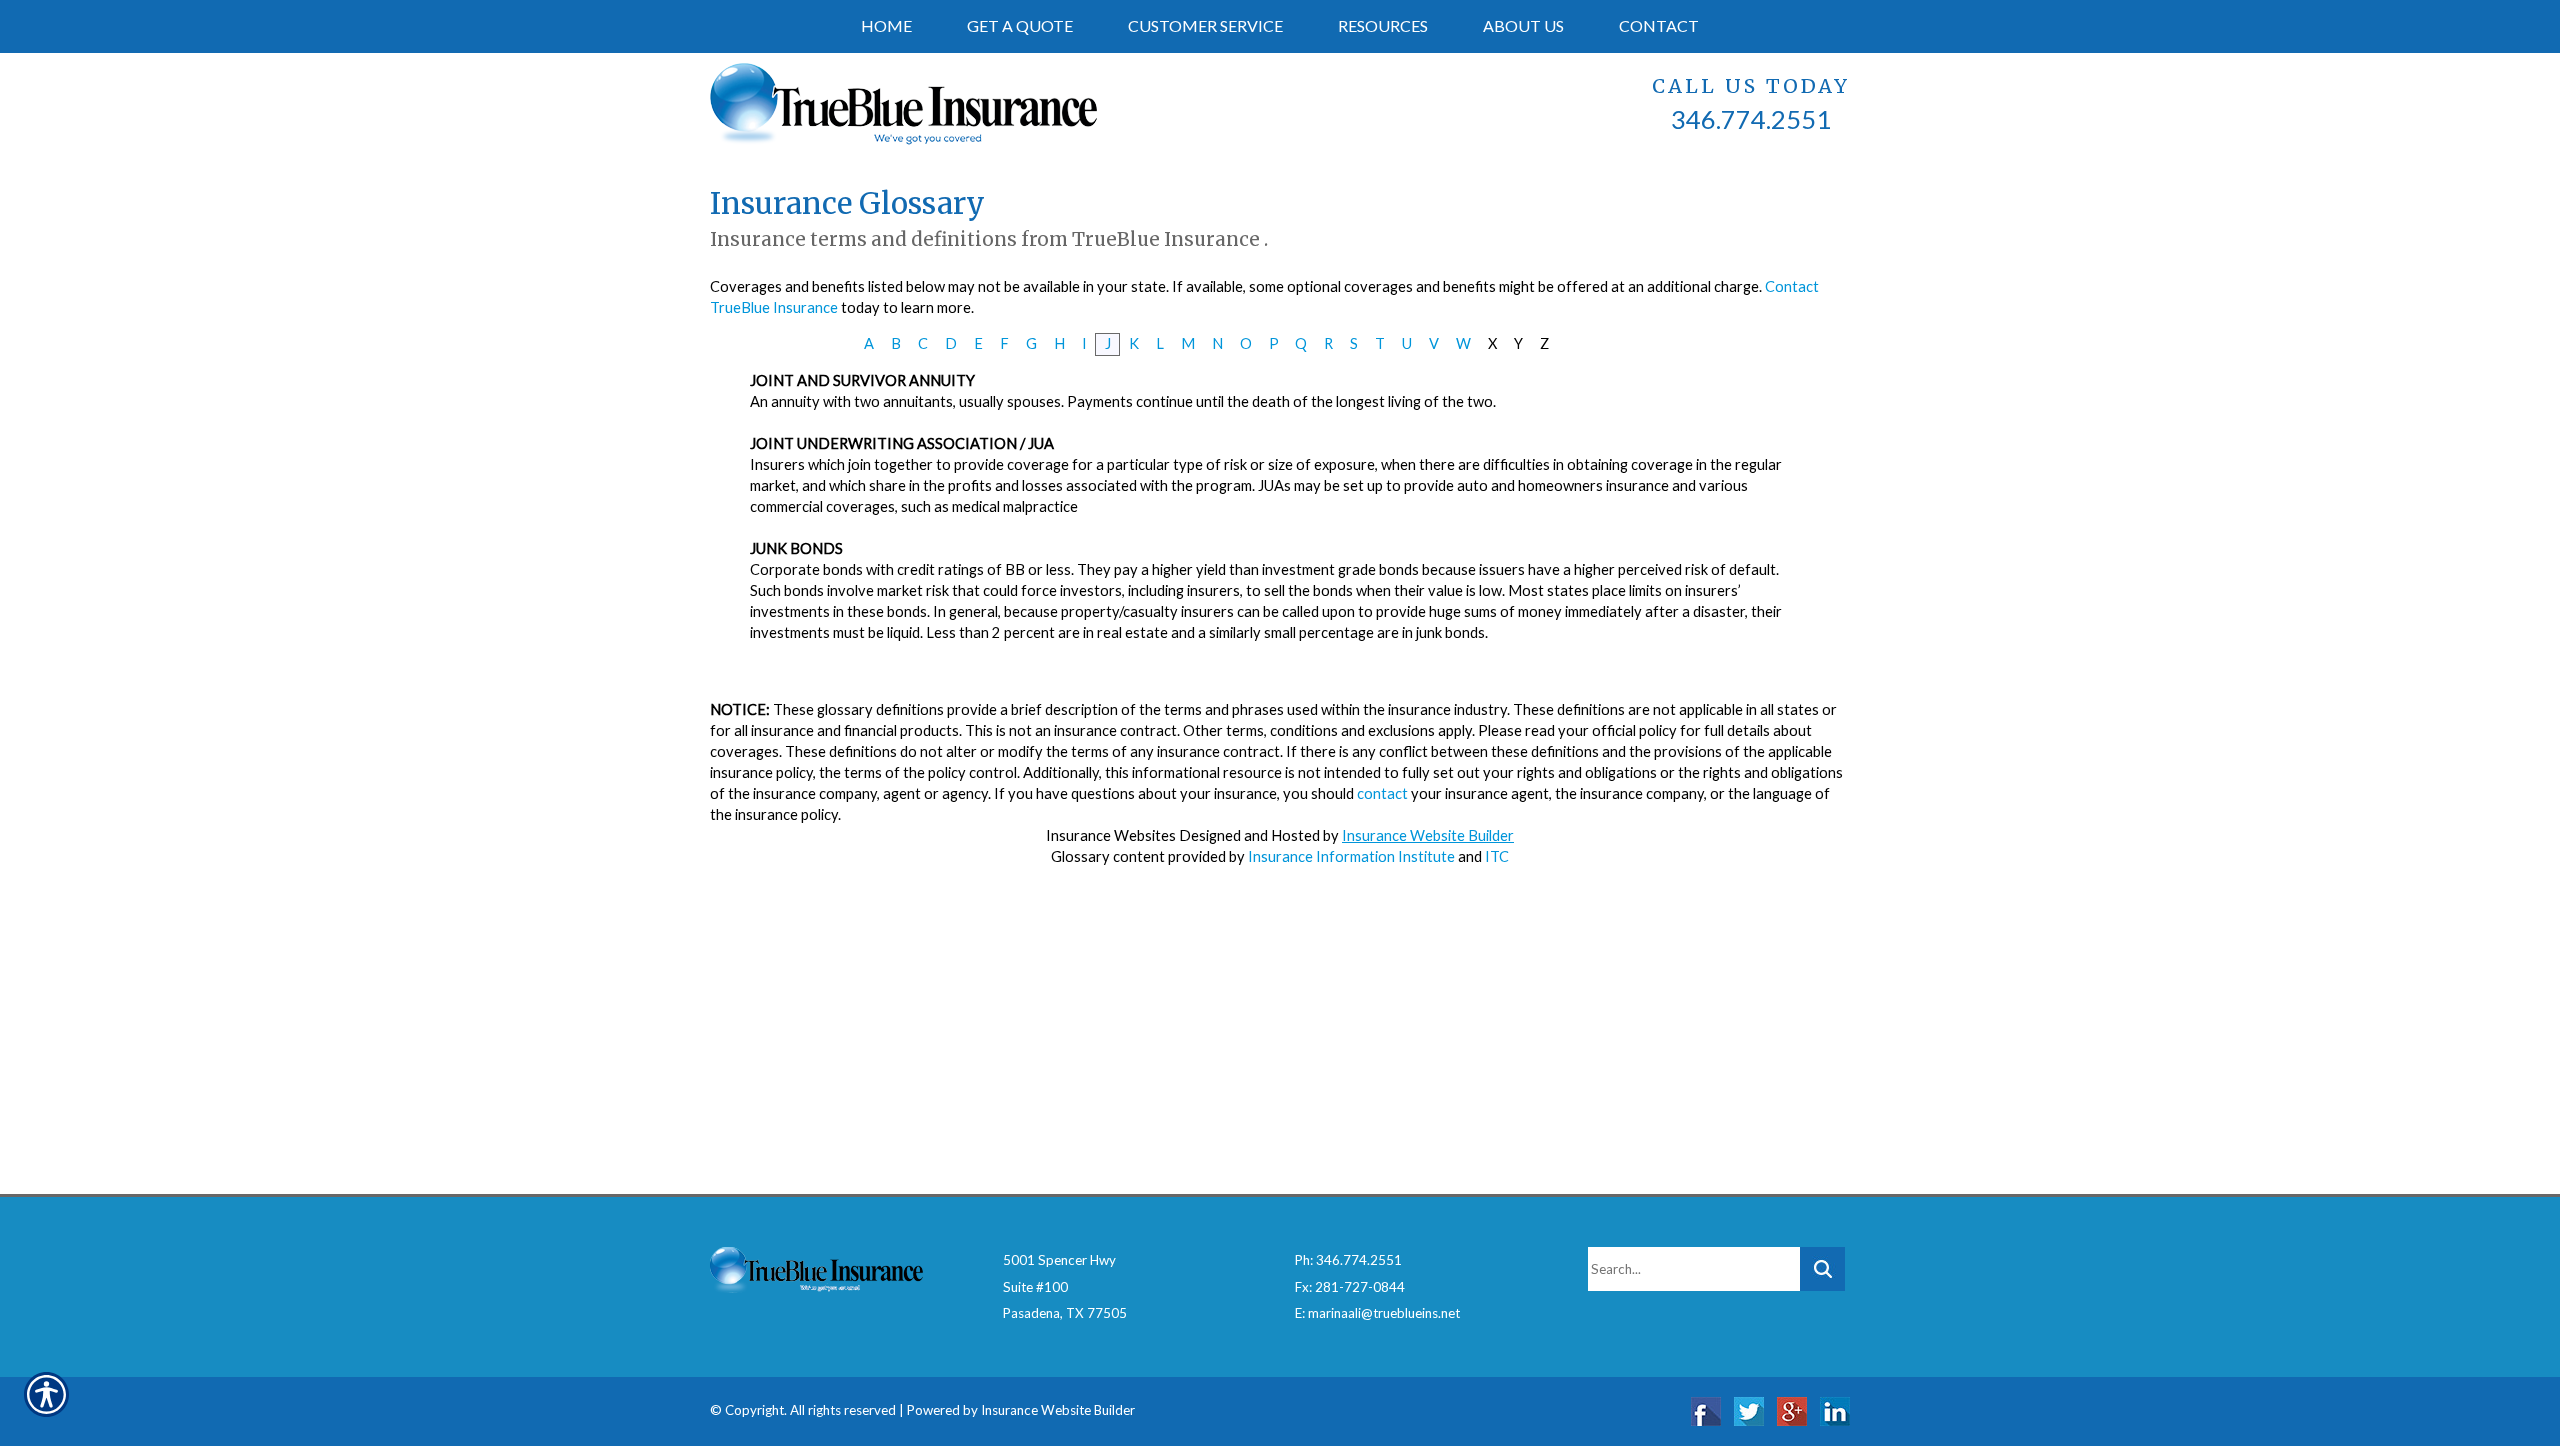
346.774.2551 (1751, 119)
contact (1382, 793)
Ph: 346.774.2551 (1348, 1260)
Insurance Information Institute (1351, 856)
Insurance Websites (1111, 835)
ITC (1497, 856)
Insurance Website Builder (1428, 835)
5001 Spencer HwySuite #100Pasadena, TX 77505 (1065, 1286)
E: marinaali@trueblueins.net (1377, 1313)
